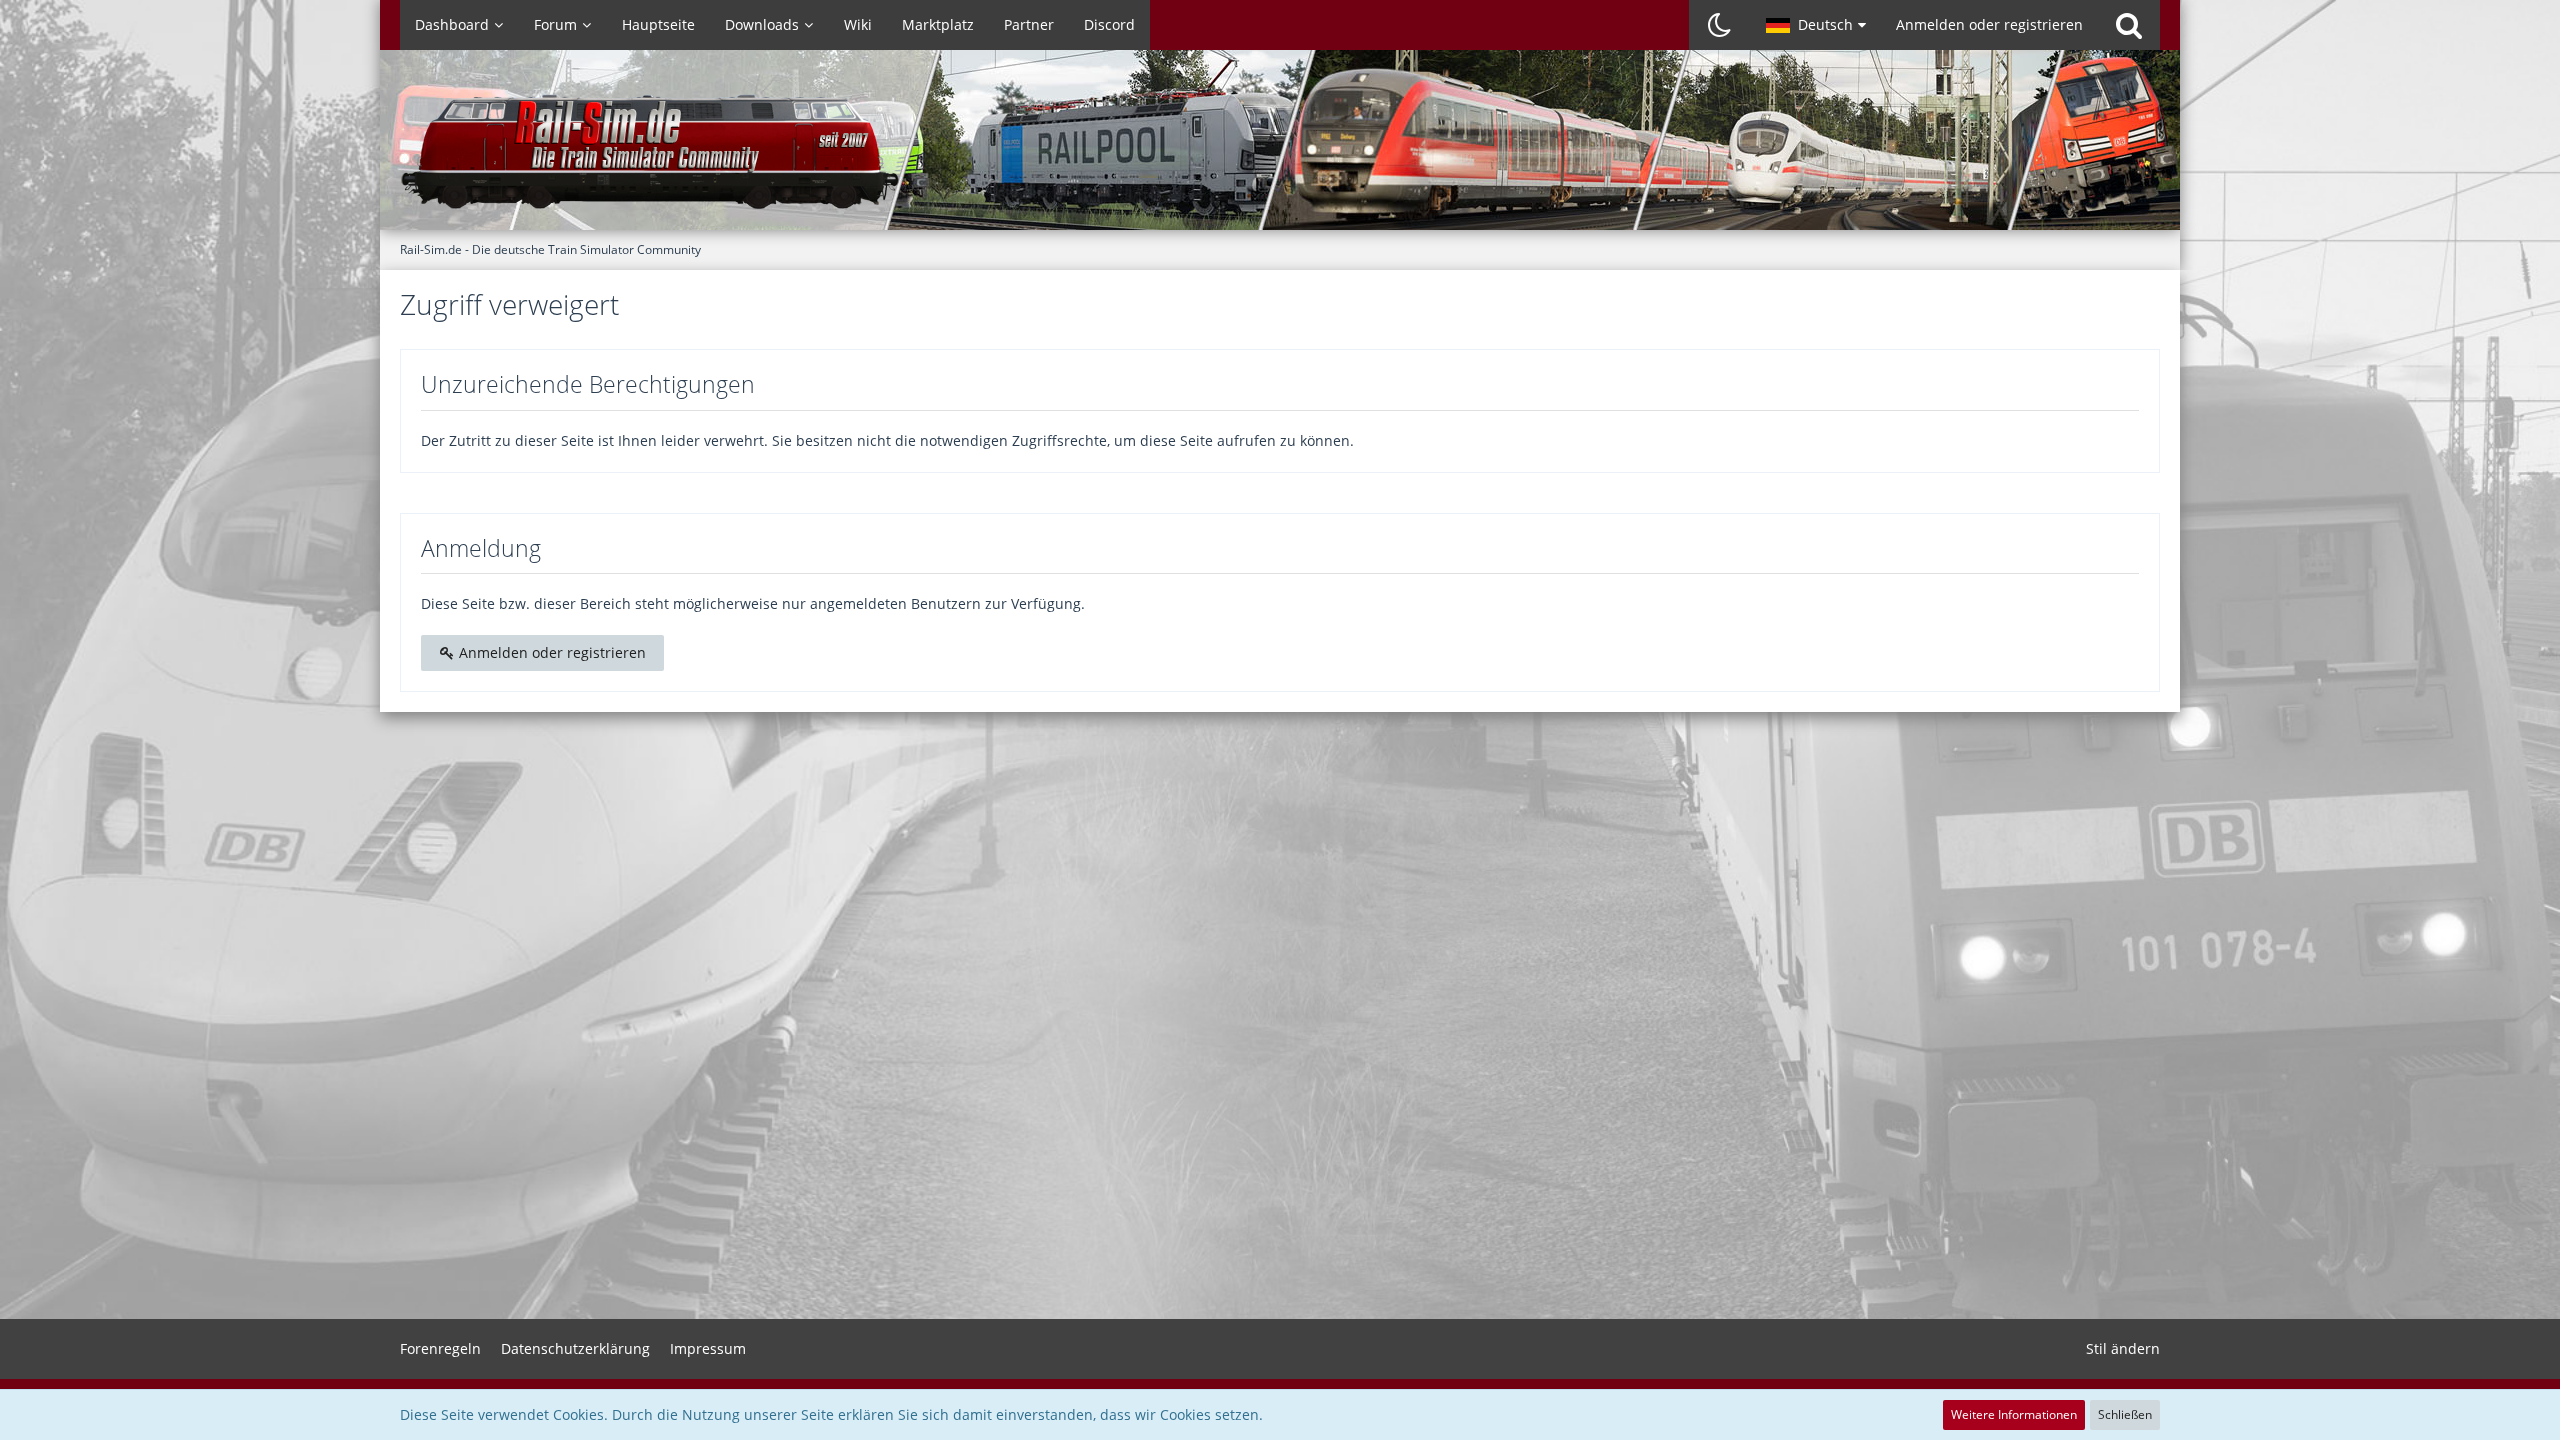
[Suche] (2129, 25)
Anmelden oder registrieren (1989, 24)
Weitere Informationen (2014, 1414)
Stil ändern (2123, 1348)
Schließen (2125, 1414)
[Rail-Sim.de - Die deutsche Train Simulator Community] (1280, 150)
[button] (1816, 25)
